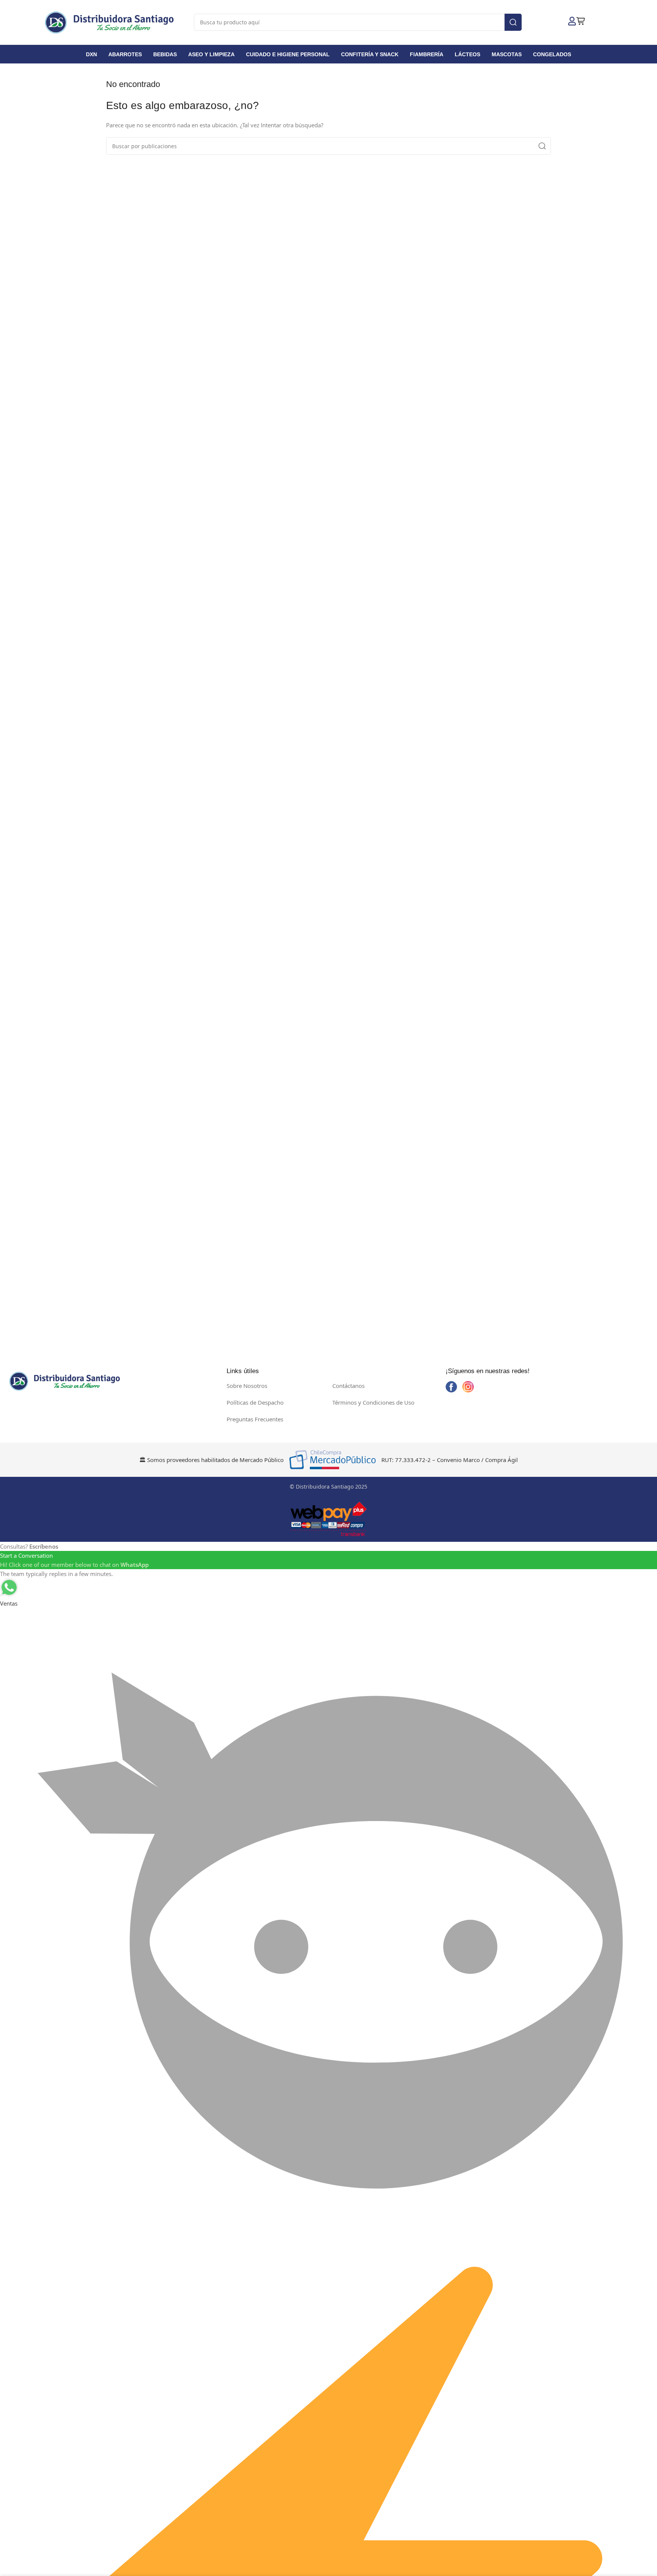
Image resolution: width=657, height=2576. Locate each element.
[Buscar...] (513, 22)
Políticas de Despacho (255, 1402)
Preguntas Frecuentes (255, 1419)
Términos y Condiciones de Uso (373, 1402)
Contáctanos (348, 1386)
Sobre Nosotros (247, 1386)
